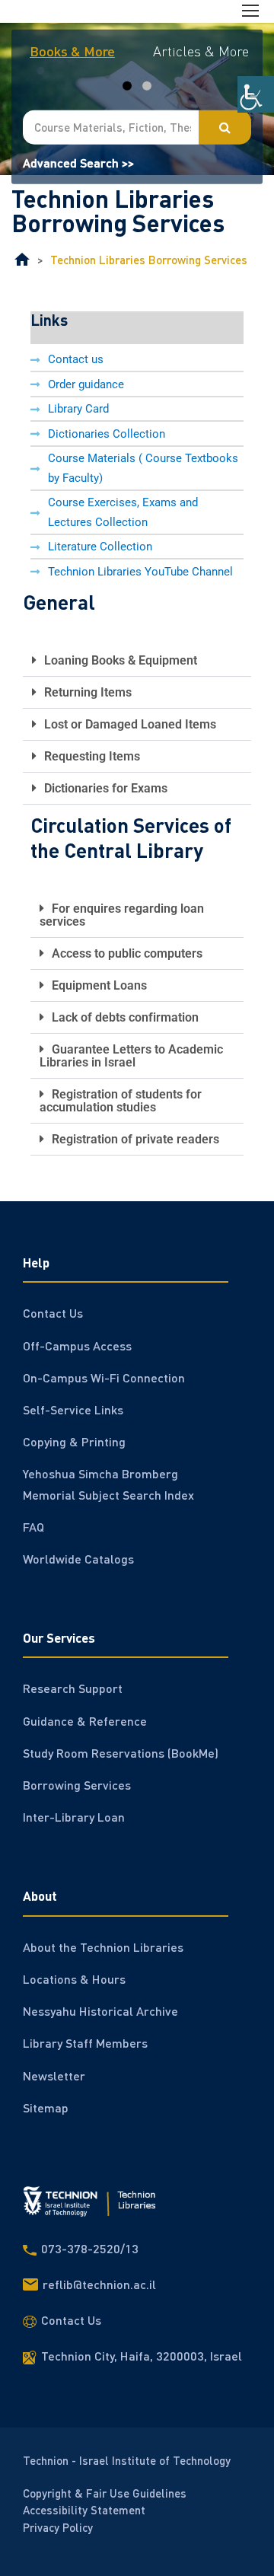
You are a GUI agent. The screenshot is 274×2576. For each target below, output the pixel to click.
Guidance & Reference (85, 1721)
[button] (137, 661)
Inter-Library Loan (74, 1817)
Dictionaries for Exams (106, 788)
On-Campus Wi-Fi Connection (104, 1377)
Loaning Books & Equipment (121, 660)
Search (225, 127)
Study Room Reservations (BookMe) (121, 1753)
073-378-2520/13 (90, 2248)
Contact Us (53, 1313)
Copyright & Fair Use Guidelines (105, 2492)
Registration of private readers (135, 1139)
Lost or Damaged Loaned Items (130, 724)
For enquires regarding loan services (122, 915)
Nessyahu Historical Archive (100, 2011)
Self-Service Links (73, 1409)
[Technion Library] (22, 260)
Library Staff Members (85, 2043)
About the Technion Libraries (103, 1947)
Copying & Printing (74, 1441)
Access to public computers (127, 953)
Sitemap (46, 2107)
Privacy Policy (58, 2527)
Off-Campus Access (77, 1345)
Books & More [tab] (72, 51)
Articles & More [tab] (201, 51)
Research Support (73, 1688)
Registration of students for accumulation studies (121, 1101)
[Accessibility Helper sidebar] (256, 94)
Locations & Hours (74, 1979)
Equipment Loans (99, 985)
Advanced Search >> (78, 162)
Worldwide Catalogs (78, 1559)
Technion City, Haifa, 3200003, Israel (142, 2356)
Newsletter (54, 2075)
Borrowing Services (77, 1785)
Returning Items (88, 692)
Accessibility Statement (84, 2510)
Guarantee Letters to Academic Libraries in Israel (131, 1056)
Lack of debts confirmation (125, 1017)
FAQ (33, 1527)
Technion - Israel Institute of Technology (127, 2460)
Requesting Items (92, 756)
